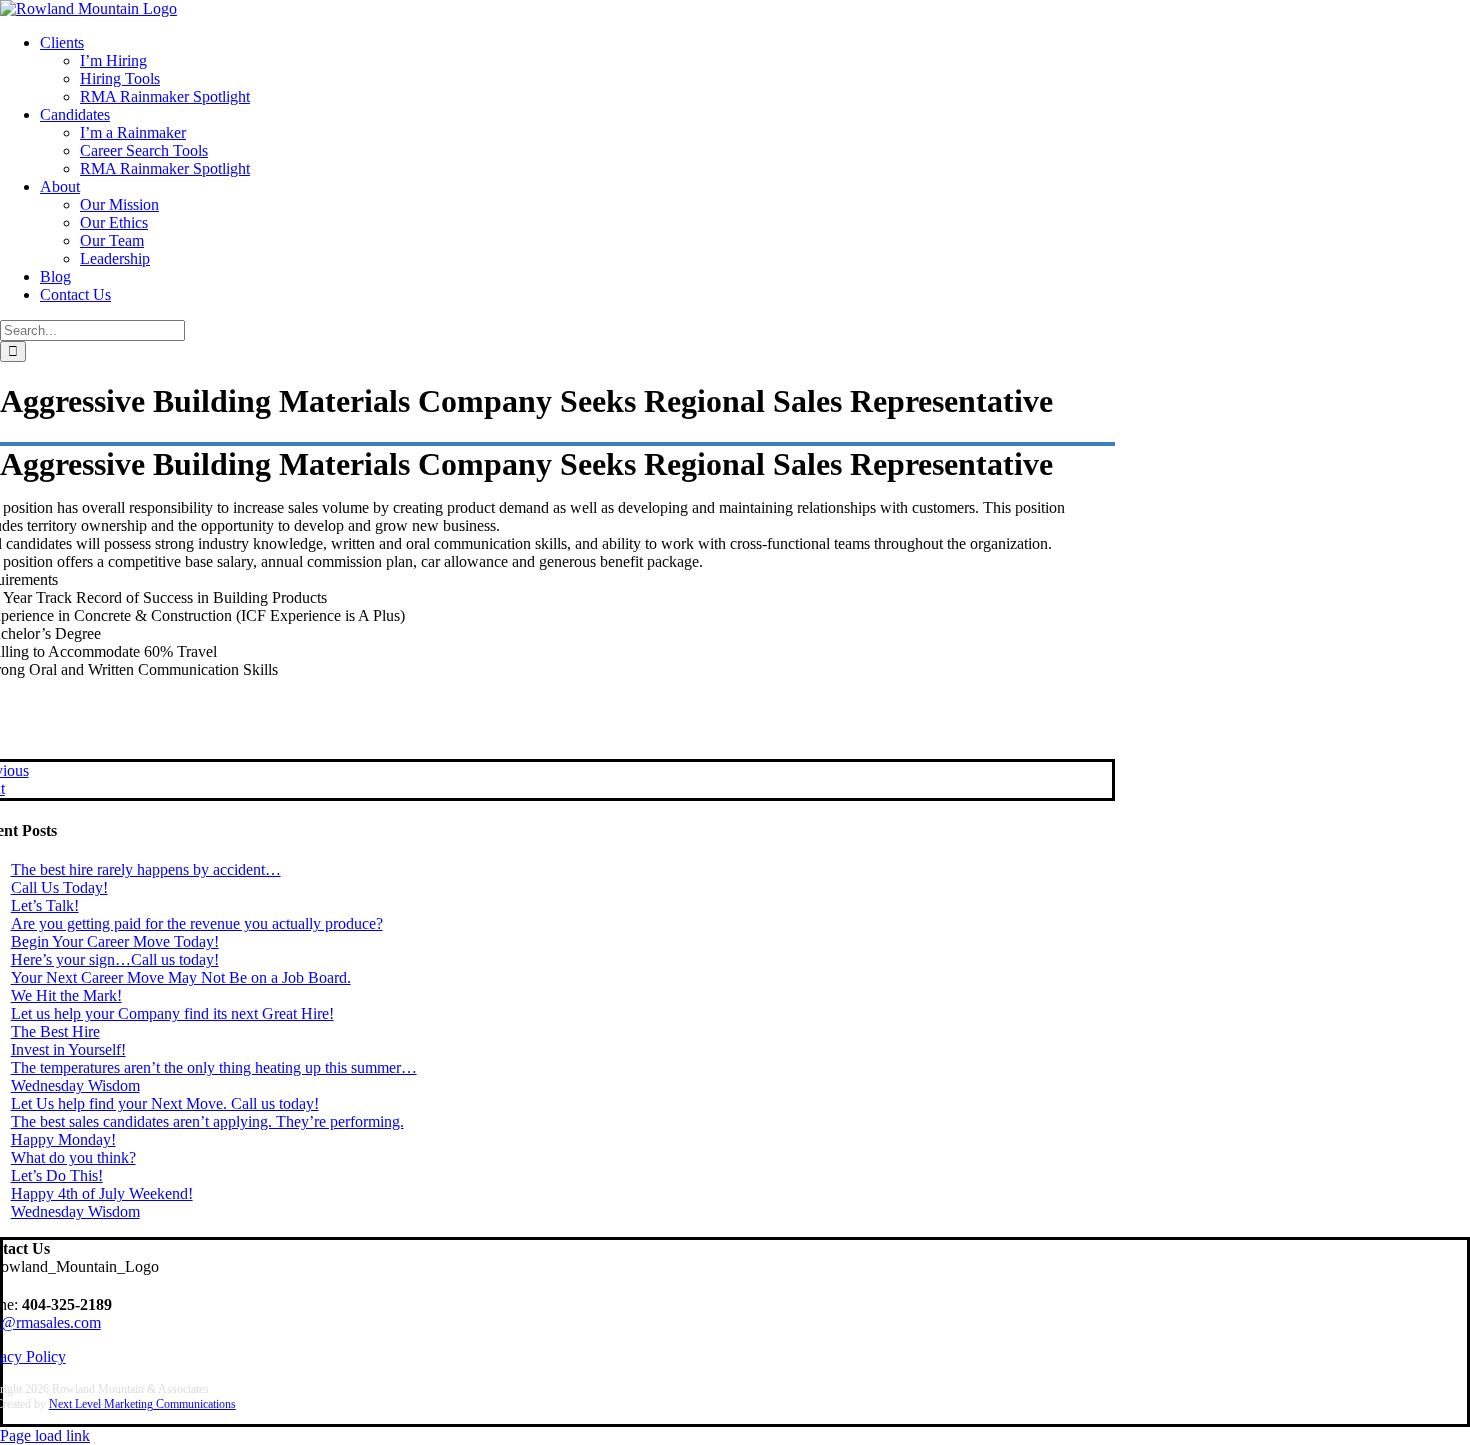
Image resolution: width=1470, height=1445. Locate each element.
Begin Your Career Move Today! (115, 941)
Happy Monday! (63, 1139)
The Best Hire (55, 1031)
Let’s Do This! (57, 1175)
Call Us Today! (59, 887)
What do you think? (73, 1157)
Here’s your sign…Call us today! (115, 959)
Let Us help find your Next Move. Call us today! (165, 1103)
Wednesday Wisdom (75, 1085)
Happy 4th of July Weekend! (102, 1193)
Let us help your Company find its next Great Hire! (172, 1013)
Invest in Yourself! (68, 1049)
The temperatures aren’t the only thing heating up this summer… (214, 1067)
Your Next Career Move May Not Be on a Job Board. (181, 977)
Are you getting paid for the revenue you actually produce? (197, 923)
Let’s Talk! (45, 905)
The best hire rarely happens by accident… (146, 869)
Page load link (45, 1435)
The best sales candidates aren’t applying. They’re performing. (207, 1121)
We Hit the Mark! (66, 995)
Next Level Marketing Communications (142, 1404)
